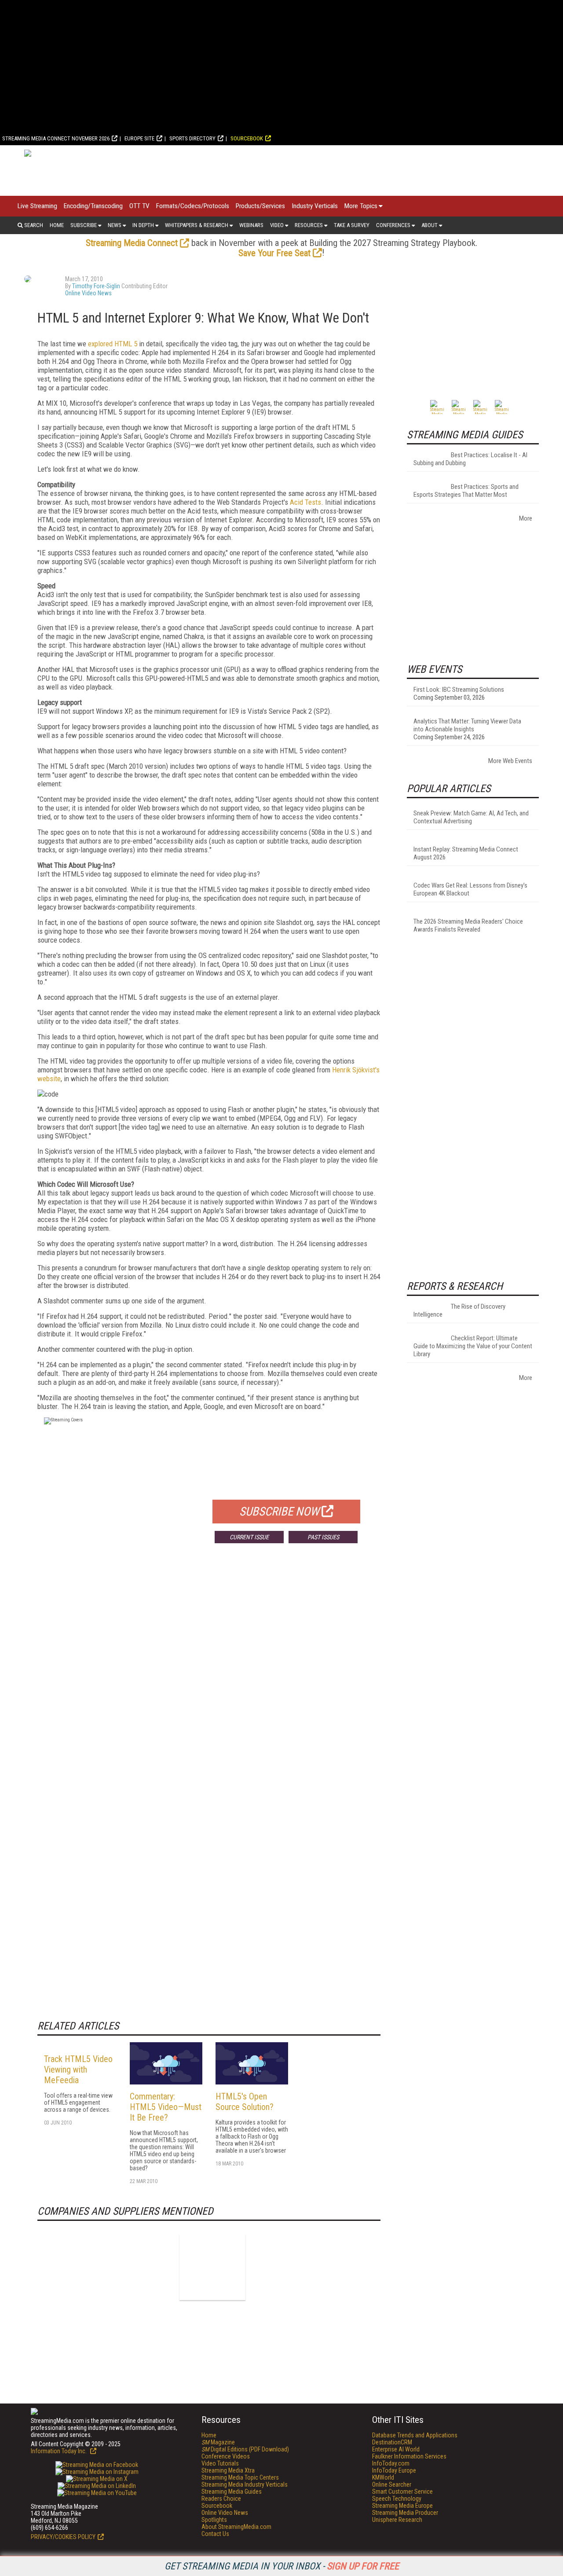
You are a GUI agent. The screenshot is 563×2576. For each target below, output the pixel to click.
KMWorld (383, 2477)
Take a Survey (352, 225)
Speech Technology (397, 2499)
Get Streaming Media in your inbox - (282, 2566)
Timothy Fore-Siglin (96, 286)
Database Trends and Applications (415, 2435)
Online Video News (88, 293)
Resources (309, 225)
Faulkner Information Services (409, 2456)
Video (277, 225)
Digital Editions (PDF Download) (245, 2449)
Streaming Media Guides (232, 2492)
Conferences (393, 225)
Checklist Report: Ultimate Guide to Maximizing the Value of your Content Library (473, 1346)
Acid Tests (305, 502)
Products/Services (260, 206)
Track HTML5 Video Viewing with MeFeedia (78, 2070)
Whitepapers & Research (197, 225)
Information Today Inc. (59, 2451)
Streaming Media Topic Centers (240, 2477)
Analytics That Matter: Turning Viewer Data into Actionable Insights (467, 725)
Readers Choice (221, 2499)
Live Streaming (37, 206)
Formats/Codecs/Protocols (193, 206)
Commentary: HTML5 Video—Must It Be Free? (166, 2107)
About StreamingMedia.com (236, 2527)
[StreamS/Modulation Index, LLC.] (212, 2267)
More (526, 518)
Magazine (218, 2442)
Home (57, 225)
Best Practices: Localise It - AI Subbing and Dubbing (470, 459)
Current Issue (249, 1537)
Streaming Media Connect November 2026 (56, 138)
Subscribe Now (279, 1512)
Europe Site (139, 138)
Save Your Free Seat (274, 253)
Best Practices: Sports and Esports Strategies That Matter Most (466, 491)
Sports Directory (192, 138)
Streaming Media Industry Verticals (245, 2484)
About (430, 225)
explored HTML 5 (113, 344)
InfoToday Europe (394, 2470)
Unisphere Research (397, 2520)
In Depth (143, 225)
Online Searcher (392, 2484)
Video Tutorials (220, 2463)
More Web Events (510, 761)
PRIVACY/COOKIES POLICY (63, 2537)
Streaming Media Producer (405, 2513)
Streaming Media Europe (402, 2506)
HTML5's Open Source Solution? (245, 2102)
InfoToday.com (391, 2463)
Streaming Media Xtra (228, 2470)
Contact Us (215, 2534)
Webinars (251, 225)
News (115, 225)
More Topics (361, 206)
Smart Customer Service (402, 2492)
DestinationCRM (392, 2442)
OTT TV (139, 206)
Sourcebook (247, 138)
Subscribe (84, 225)
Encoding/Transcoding (93, 206)
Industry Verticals (315, 206)
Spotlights (214, 2520)
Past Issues (323, 1537)
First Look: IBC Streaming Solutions (459, 690)
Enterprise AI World (396, 2449)
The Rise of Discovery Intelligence (459, 1310)
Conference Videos (226, 2456)
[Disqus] (209, 1680)
